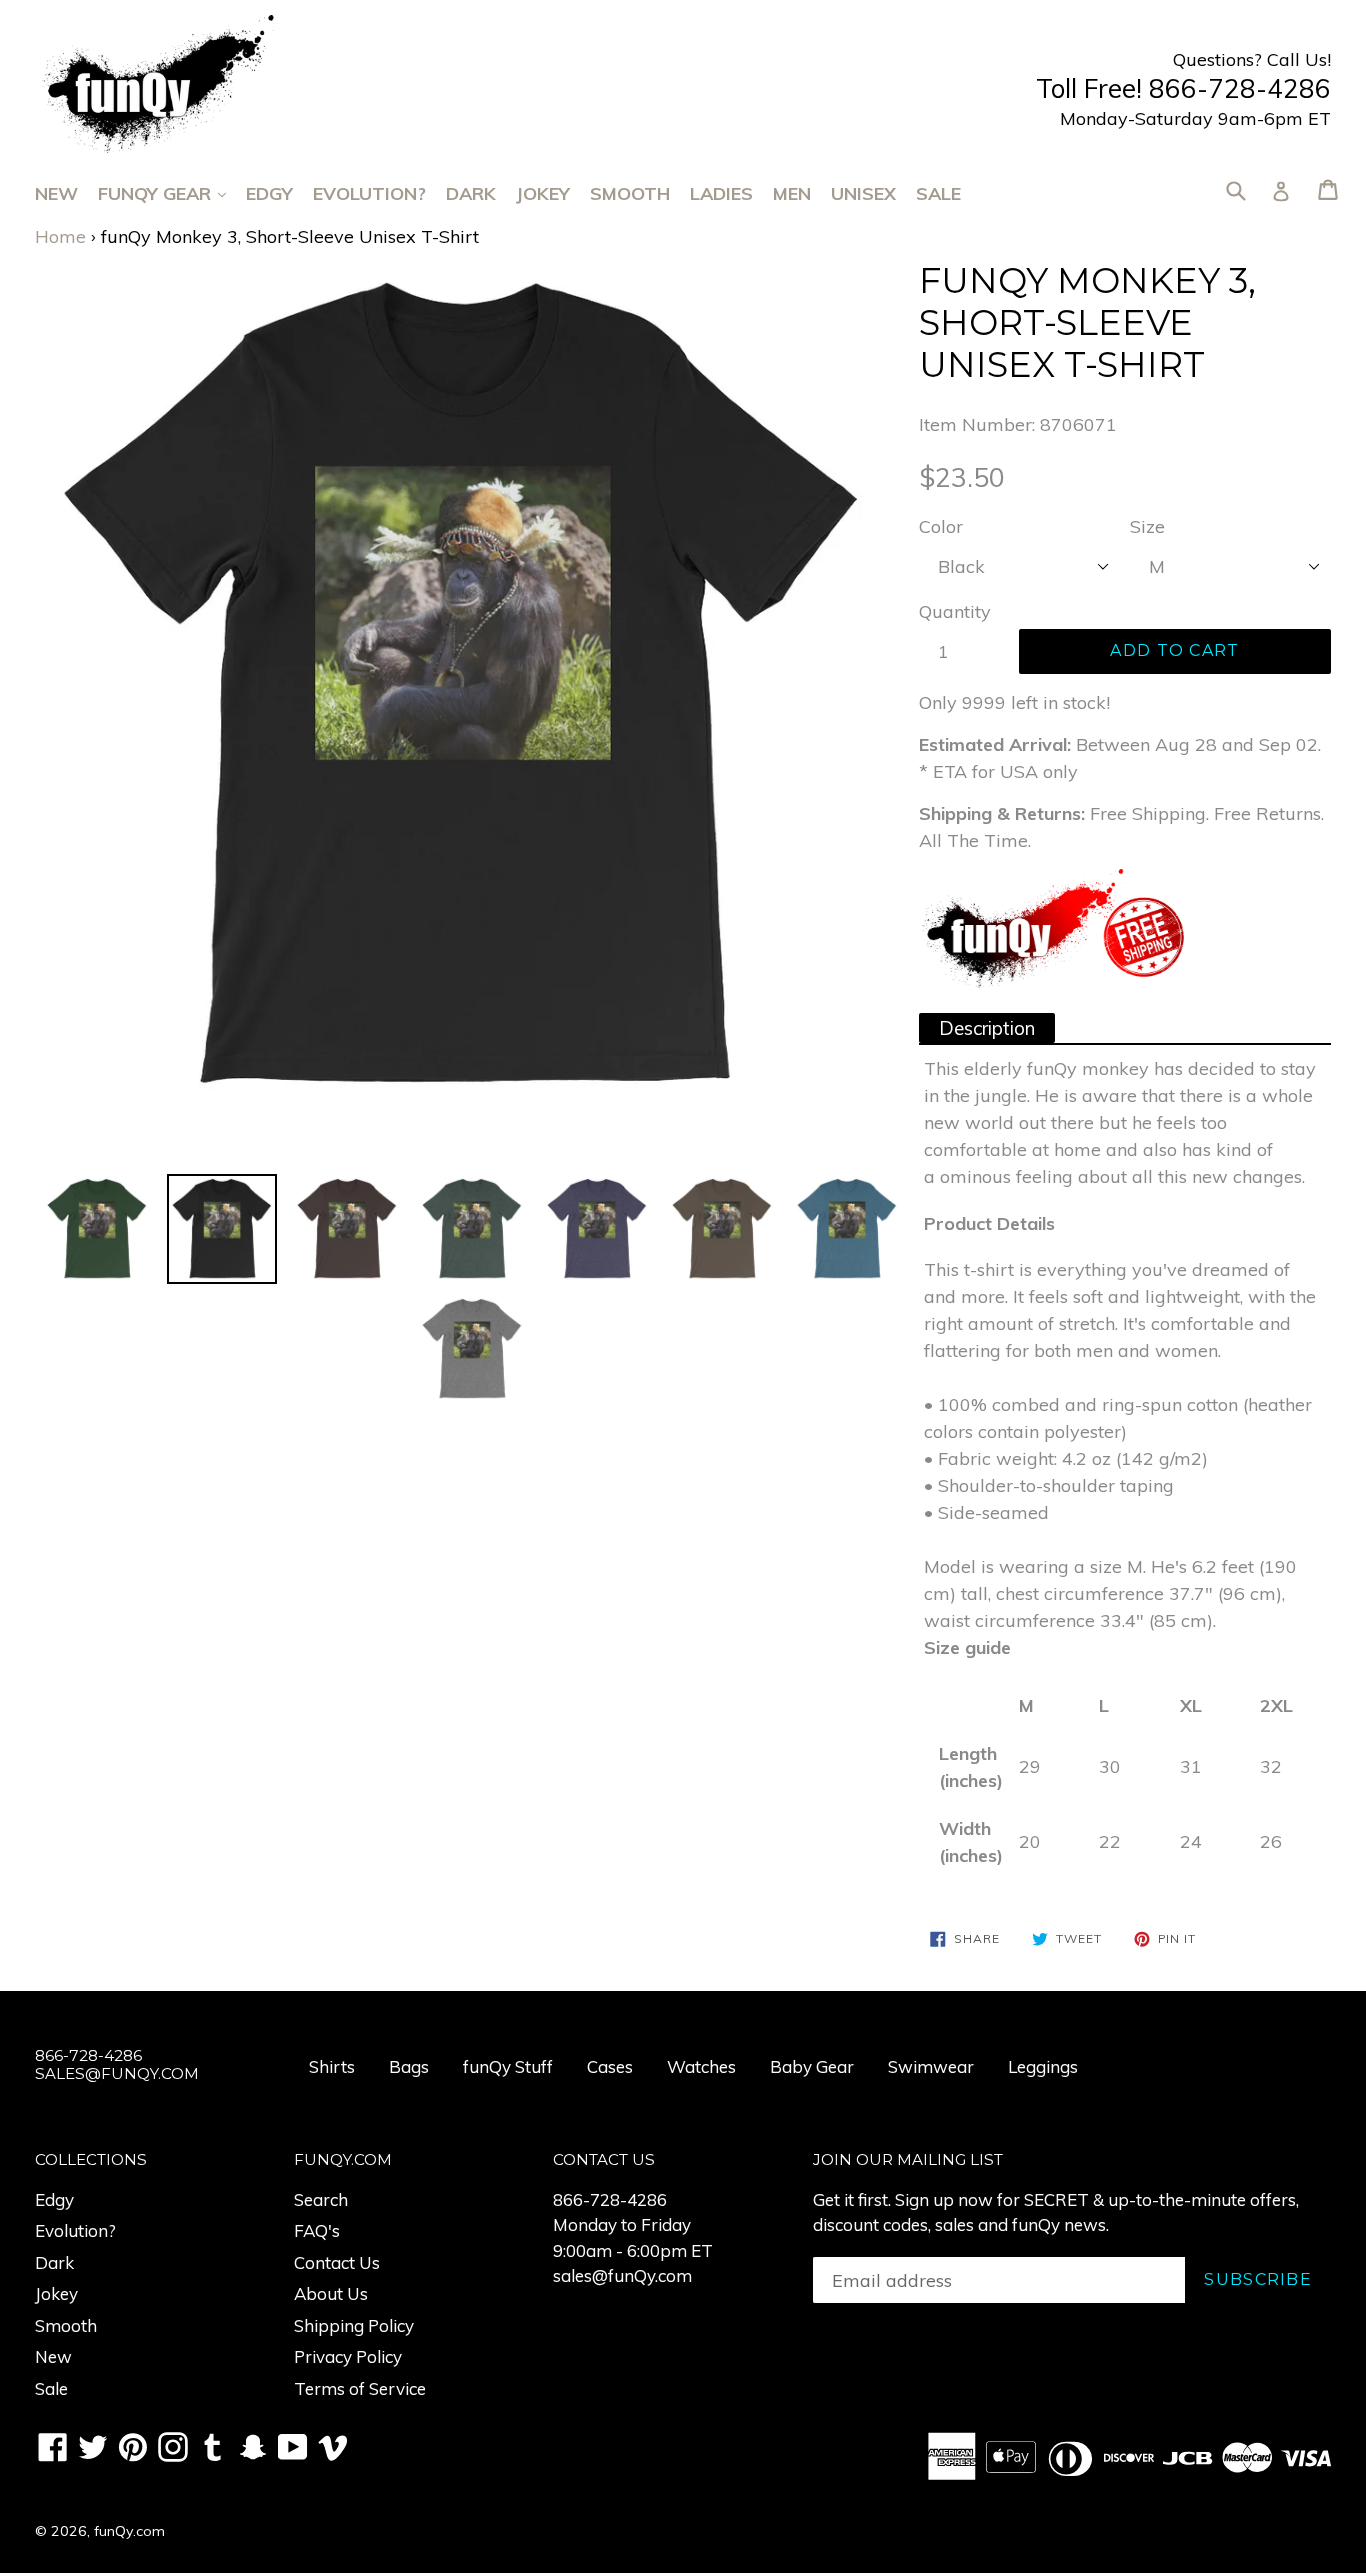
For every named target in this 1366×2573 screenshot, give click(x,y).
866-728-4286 (610, 2199)
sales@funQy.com (622, 2275)
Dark (471, 193)
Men (792, 193)
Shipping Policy (354, 2325)
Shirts (332, 2066)
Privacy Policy (348, 2356)
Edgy (269, 193)
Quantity (955, 611)
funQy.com (129, 2531)
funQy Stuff (508, 2066)
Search (321, 2199)
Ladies (721, 193)
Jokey (543, 193)
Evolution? (369, 193)
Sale (938, 193)
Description (987, 1028)
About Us (331, 2293)
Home (60, 236)
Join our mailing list (908, 2160)
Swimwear (931, 2066)
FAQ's (317, 2230)
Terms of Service (360, 2388)
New (56, 193)
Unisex (863, 193)
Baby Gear (812, 2066)
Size (1147, 526)
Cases (610, 2066)
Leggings (1043, 2066)
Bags (409, 2066)
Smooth (630, 193)
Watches (701, 2066)
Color (941, 526)
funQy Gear (172, 193)
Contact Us (337, 2262)
